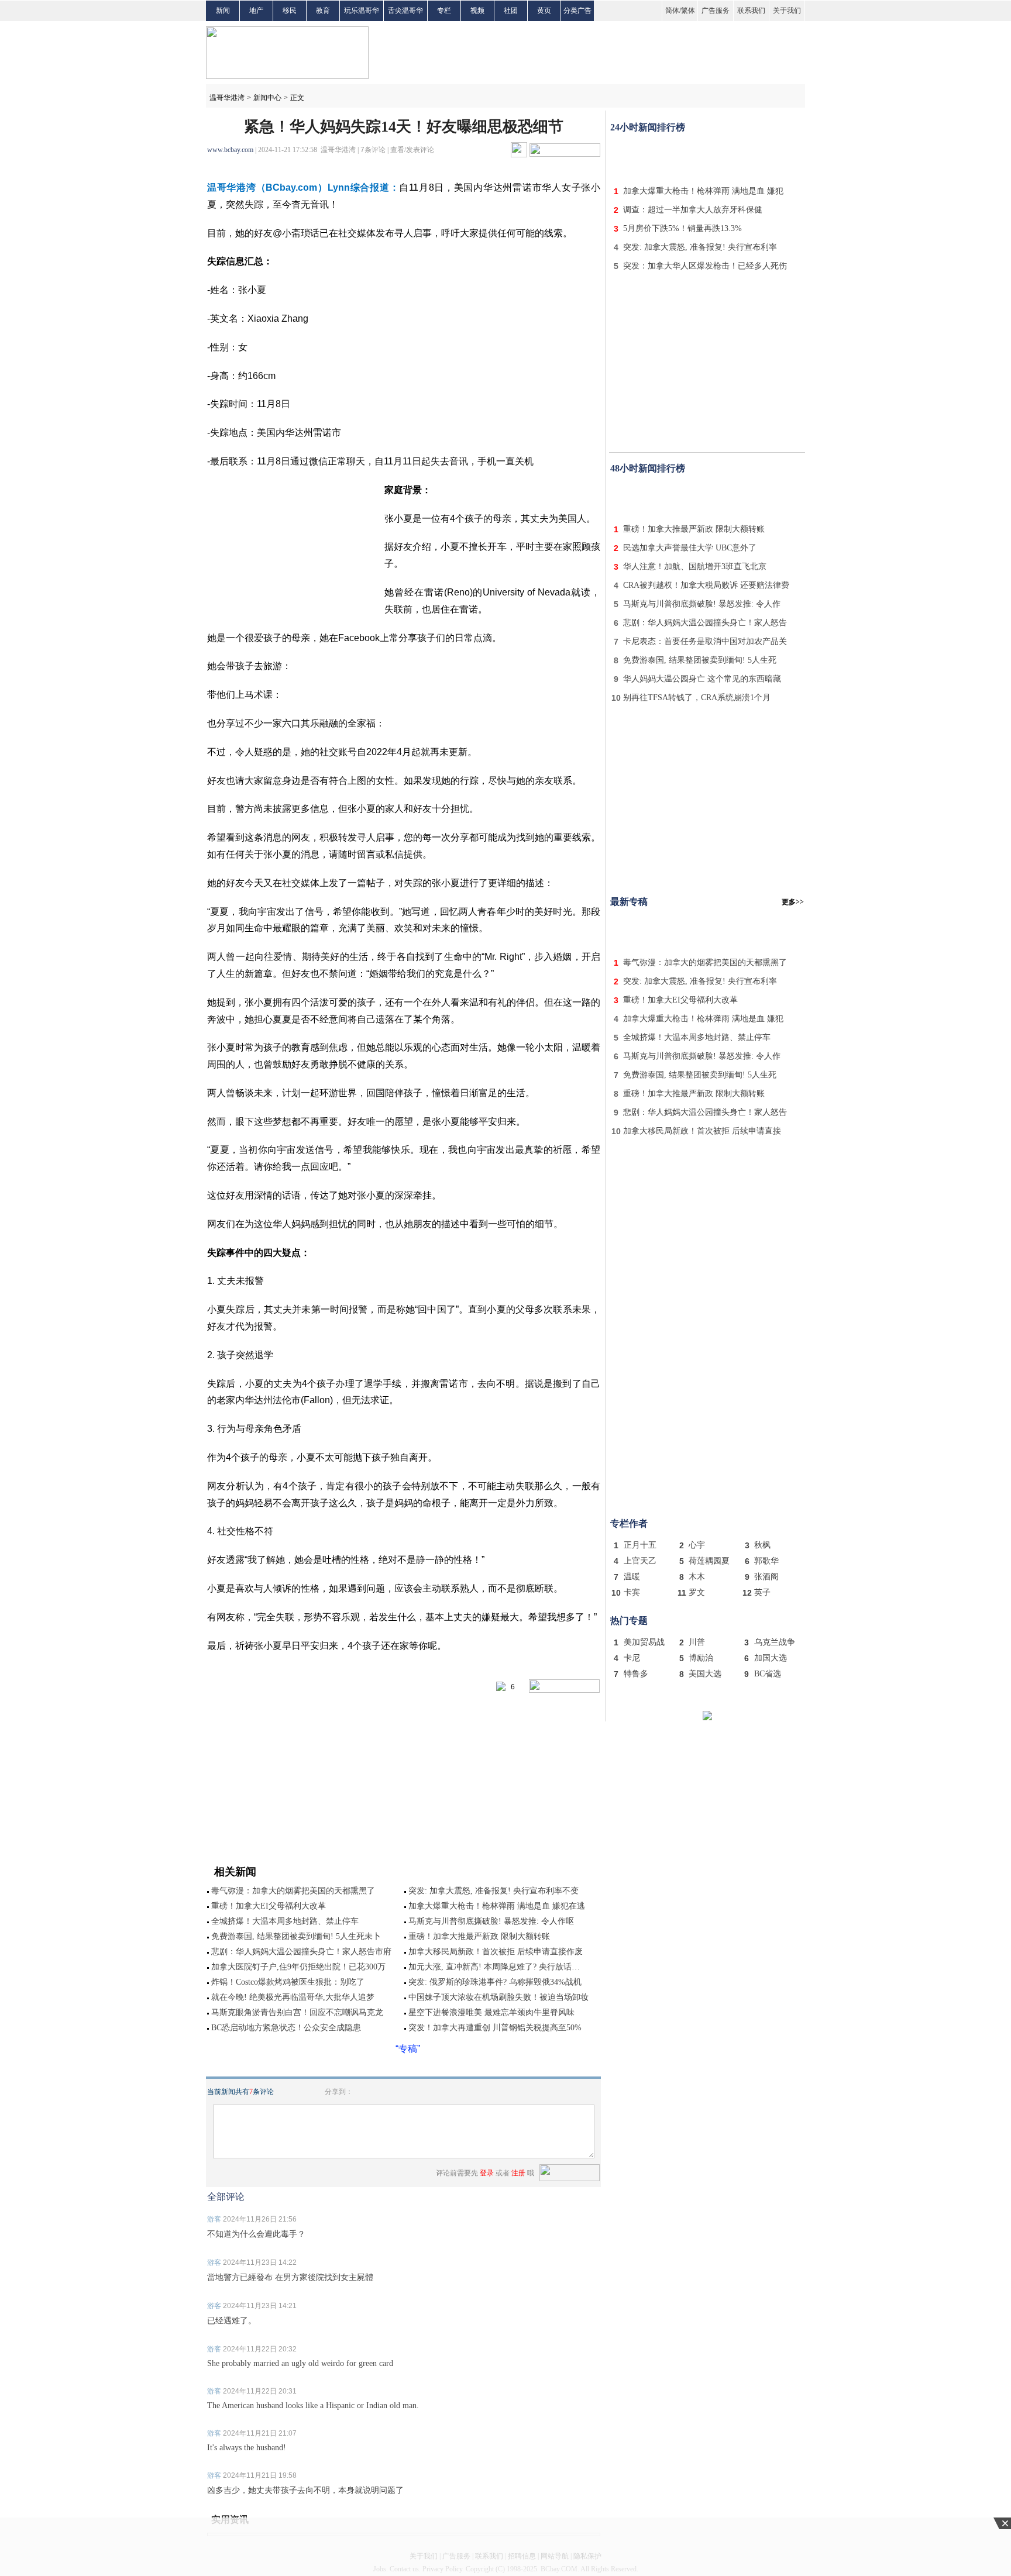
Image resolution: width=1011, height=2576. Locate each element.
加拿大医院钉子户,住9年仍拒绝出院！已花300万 (298, 1967)
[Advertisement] (707, 157)
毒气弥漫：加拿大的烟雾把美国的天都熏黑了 (293, 1891)
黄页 (544, 11)
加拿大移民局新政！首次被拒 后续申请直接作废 (496, 1952)
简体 (672, 11)
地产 (256, 11)
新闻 (223, 11)
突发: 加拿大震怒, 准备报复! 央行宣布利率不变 (494, 1891)
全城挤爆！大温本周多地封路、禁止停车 (285, 1921)
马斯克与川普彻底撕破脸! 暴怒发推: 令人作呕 (491, 1921)
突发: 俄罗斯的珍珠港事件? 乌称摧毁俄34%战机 (495, 1982)
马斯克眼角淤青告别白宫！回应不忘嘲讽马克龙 (297, 2012)
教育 (323, 11)
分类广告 (577, 11)
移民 (290, 11)
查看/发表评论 (412, 150)
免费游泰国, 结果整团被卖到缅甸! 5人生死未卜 (296, 1936)
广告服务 (716, 11)
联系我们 (751, 11)
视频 (477, 11)
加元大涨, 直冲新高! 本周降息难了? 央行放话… (494, 1967)
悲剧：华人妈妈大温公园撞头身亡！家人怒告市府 (301, 1952)
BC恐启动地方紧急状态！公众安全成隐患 (286, 2028)
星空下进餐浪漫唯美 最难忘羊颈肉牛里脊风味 (491, 2012)
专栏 (444, 11)
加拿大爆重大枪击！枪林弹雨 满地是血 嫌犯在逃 (497, 1906)
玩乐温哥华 (362, 11)
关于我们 (787, 11)
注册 (518, 2173)
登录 (487, 2173)
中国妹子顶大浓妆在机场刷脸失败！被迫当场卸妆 (498, 1997)
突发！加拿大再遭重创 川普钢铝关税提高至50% (495, 2028)
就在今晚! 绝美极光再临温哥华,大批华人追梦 (293, 1997)
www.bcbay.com (230, 150)
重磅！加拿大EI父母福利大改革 (269, 1906)
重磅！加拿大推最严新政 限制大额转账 (479, 1936)
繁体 (688, 11)
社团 (511, 11)
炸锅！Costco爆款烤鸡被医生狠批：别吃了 (288, 1982)
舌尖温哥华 (405, 11)
